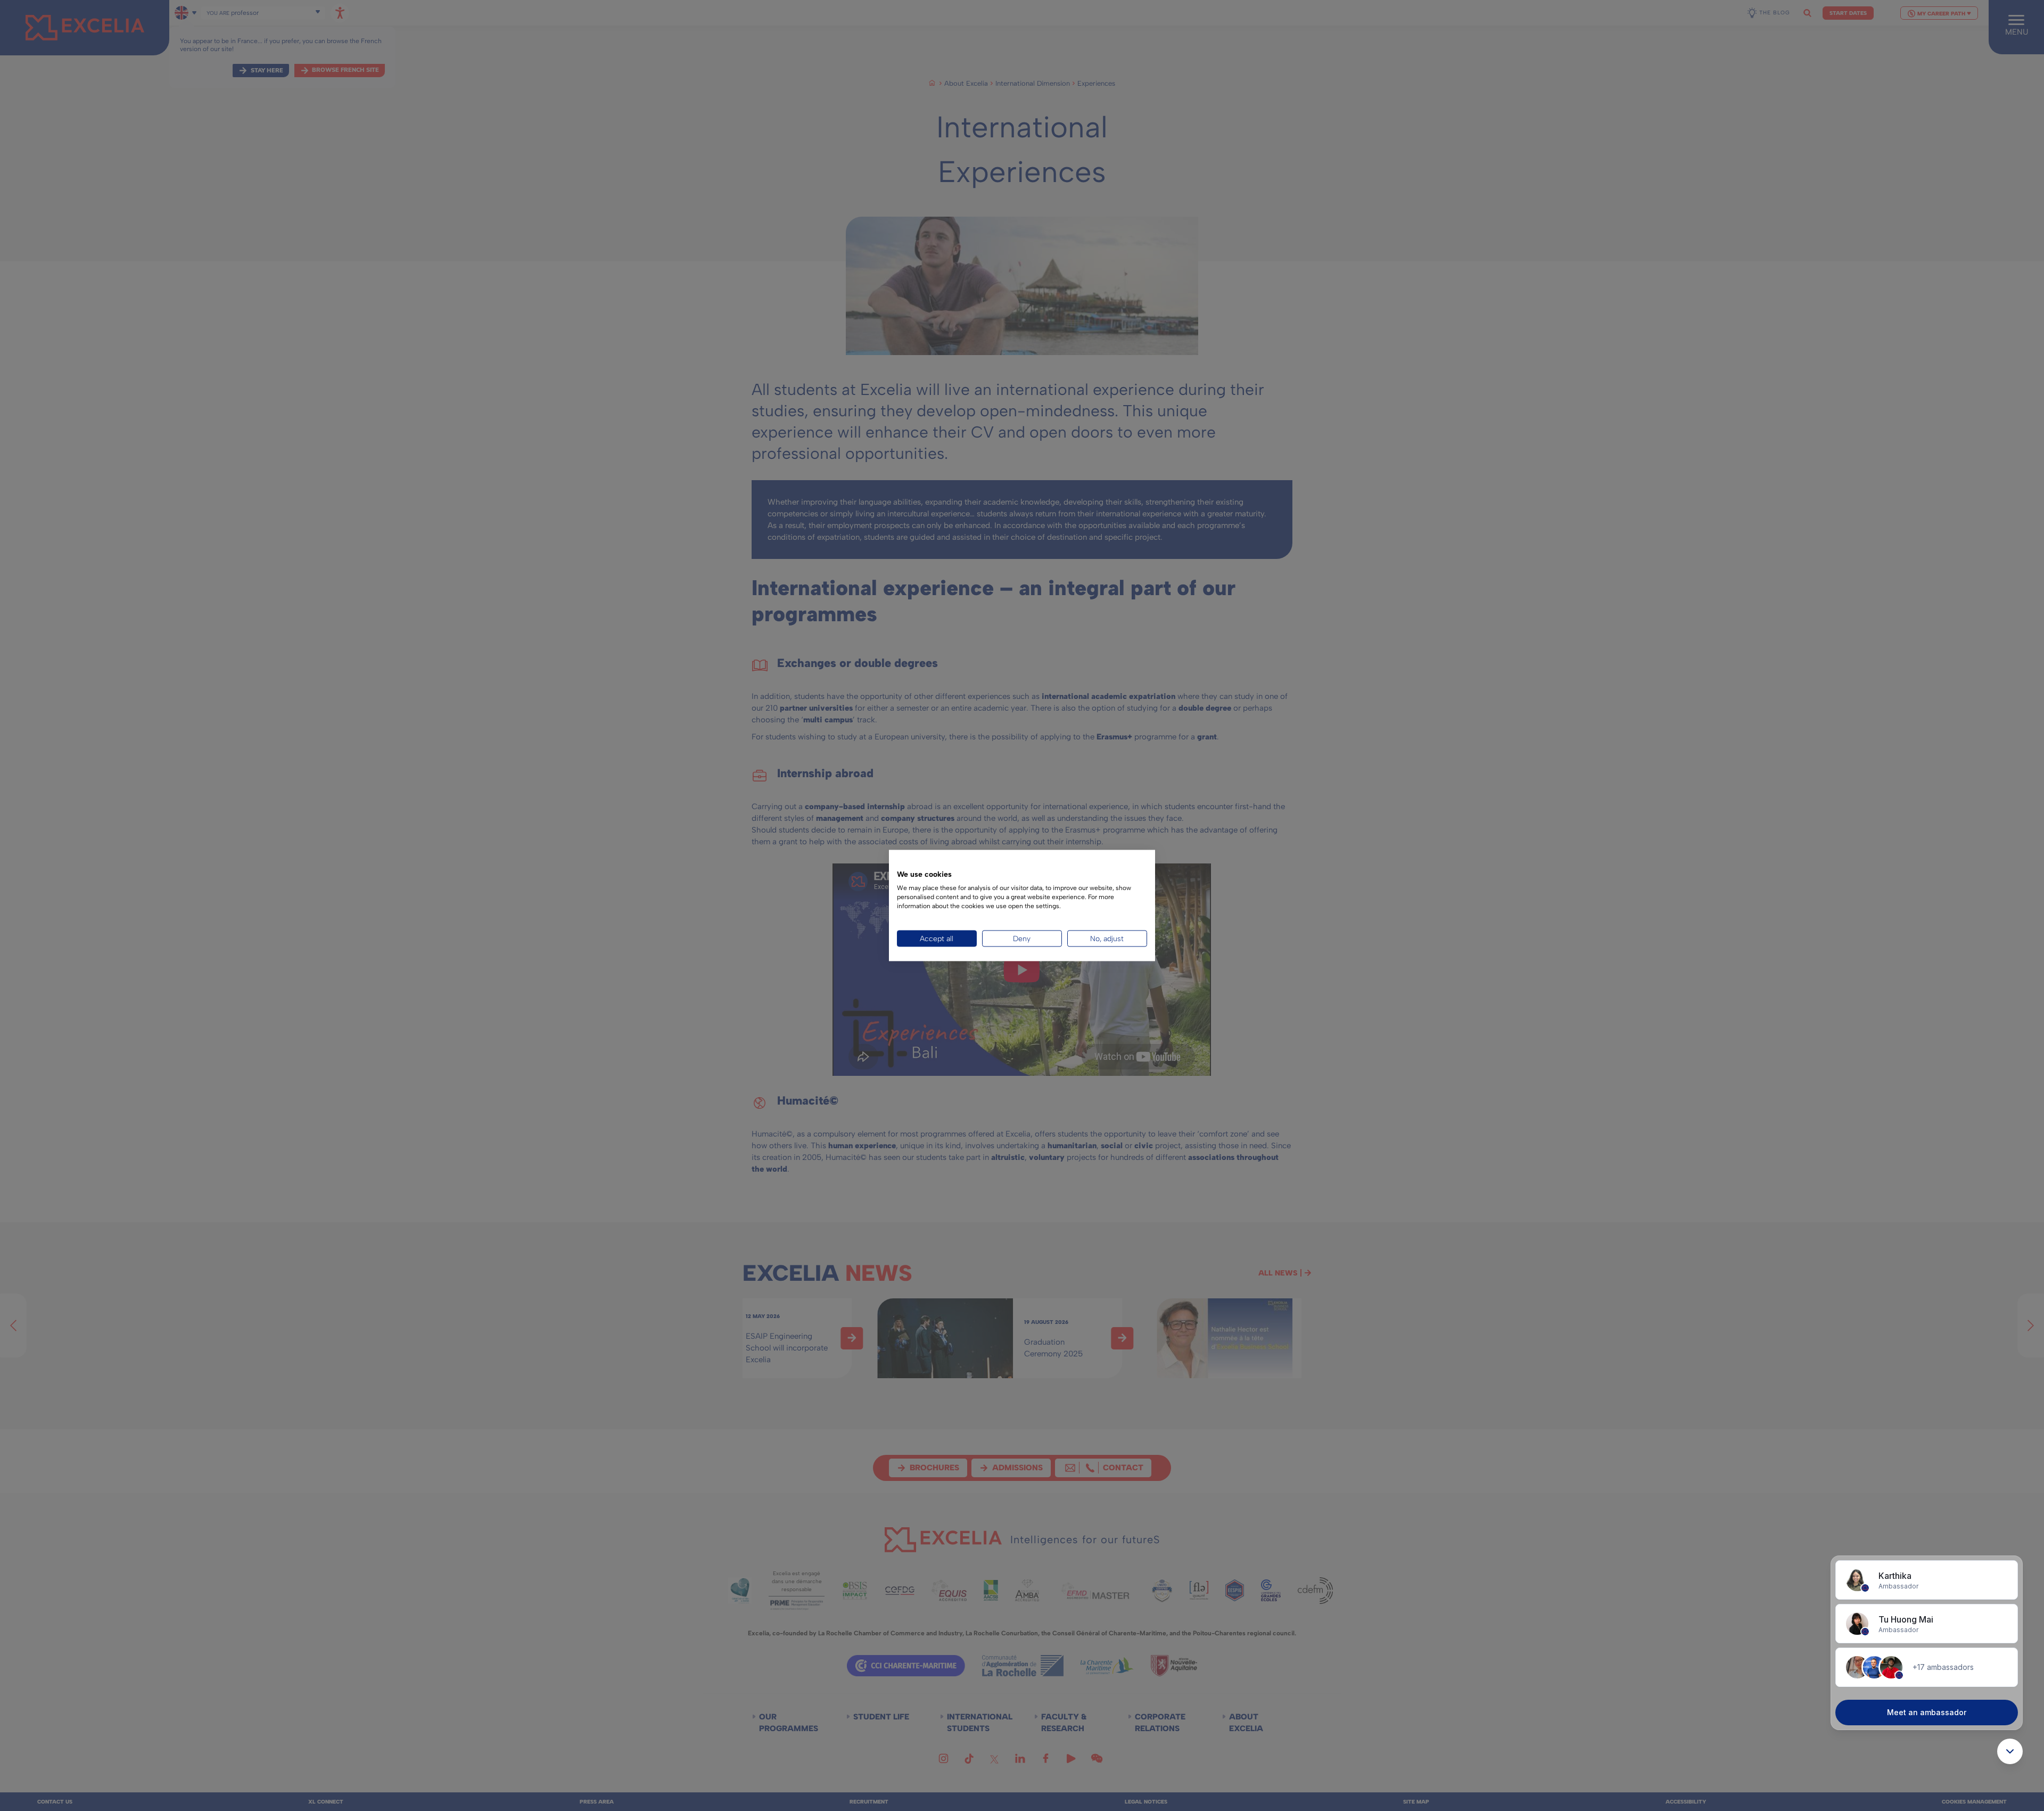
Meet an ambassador (1927, 1712)
